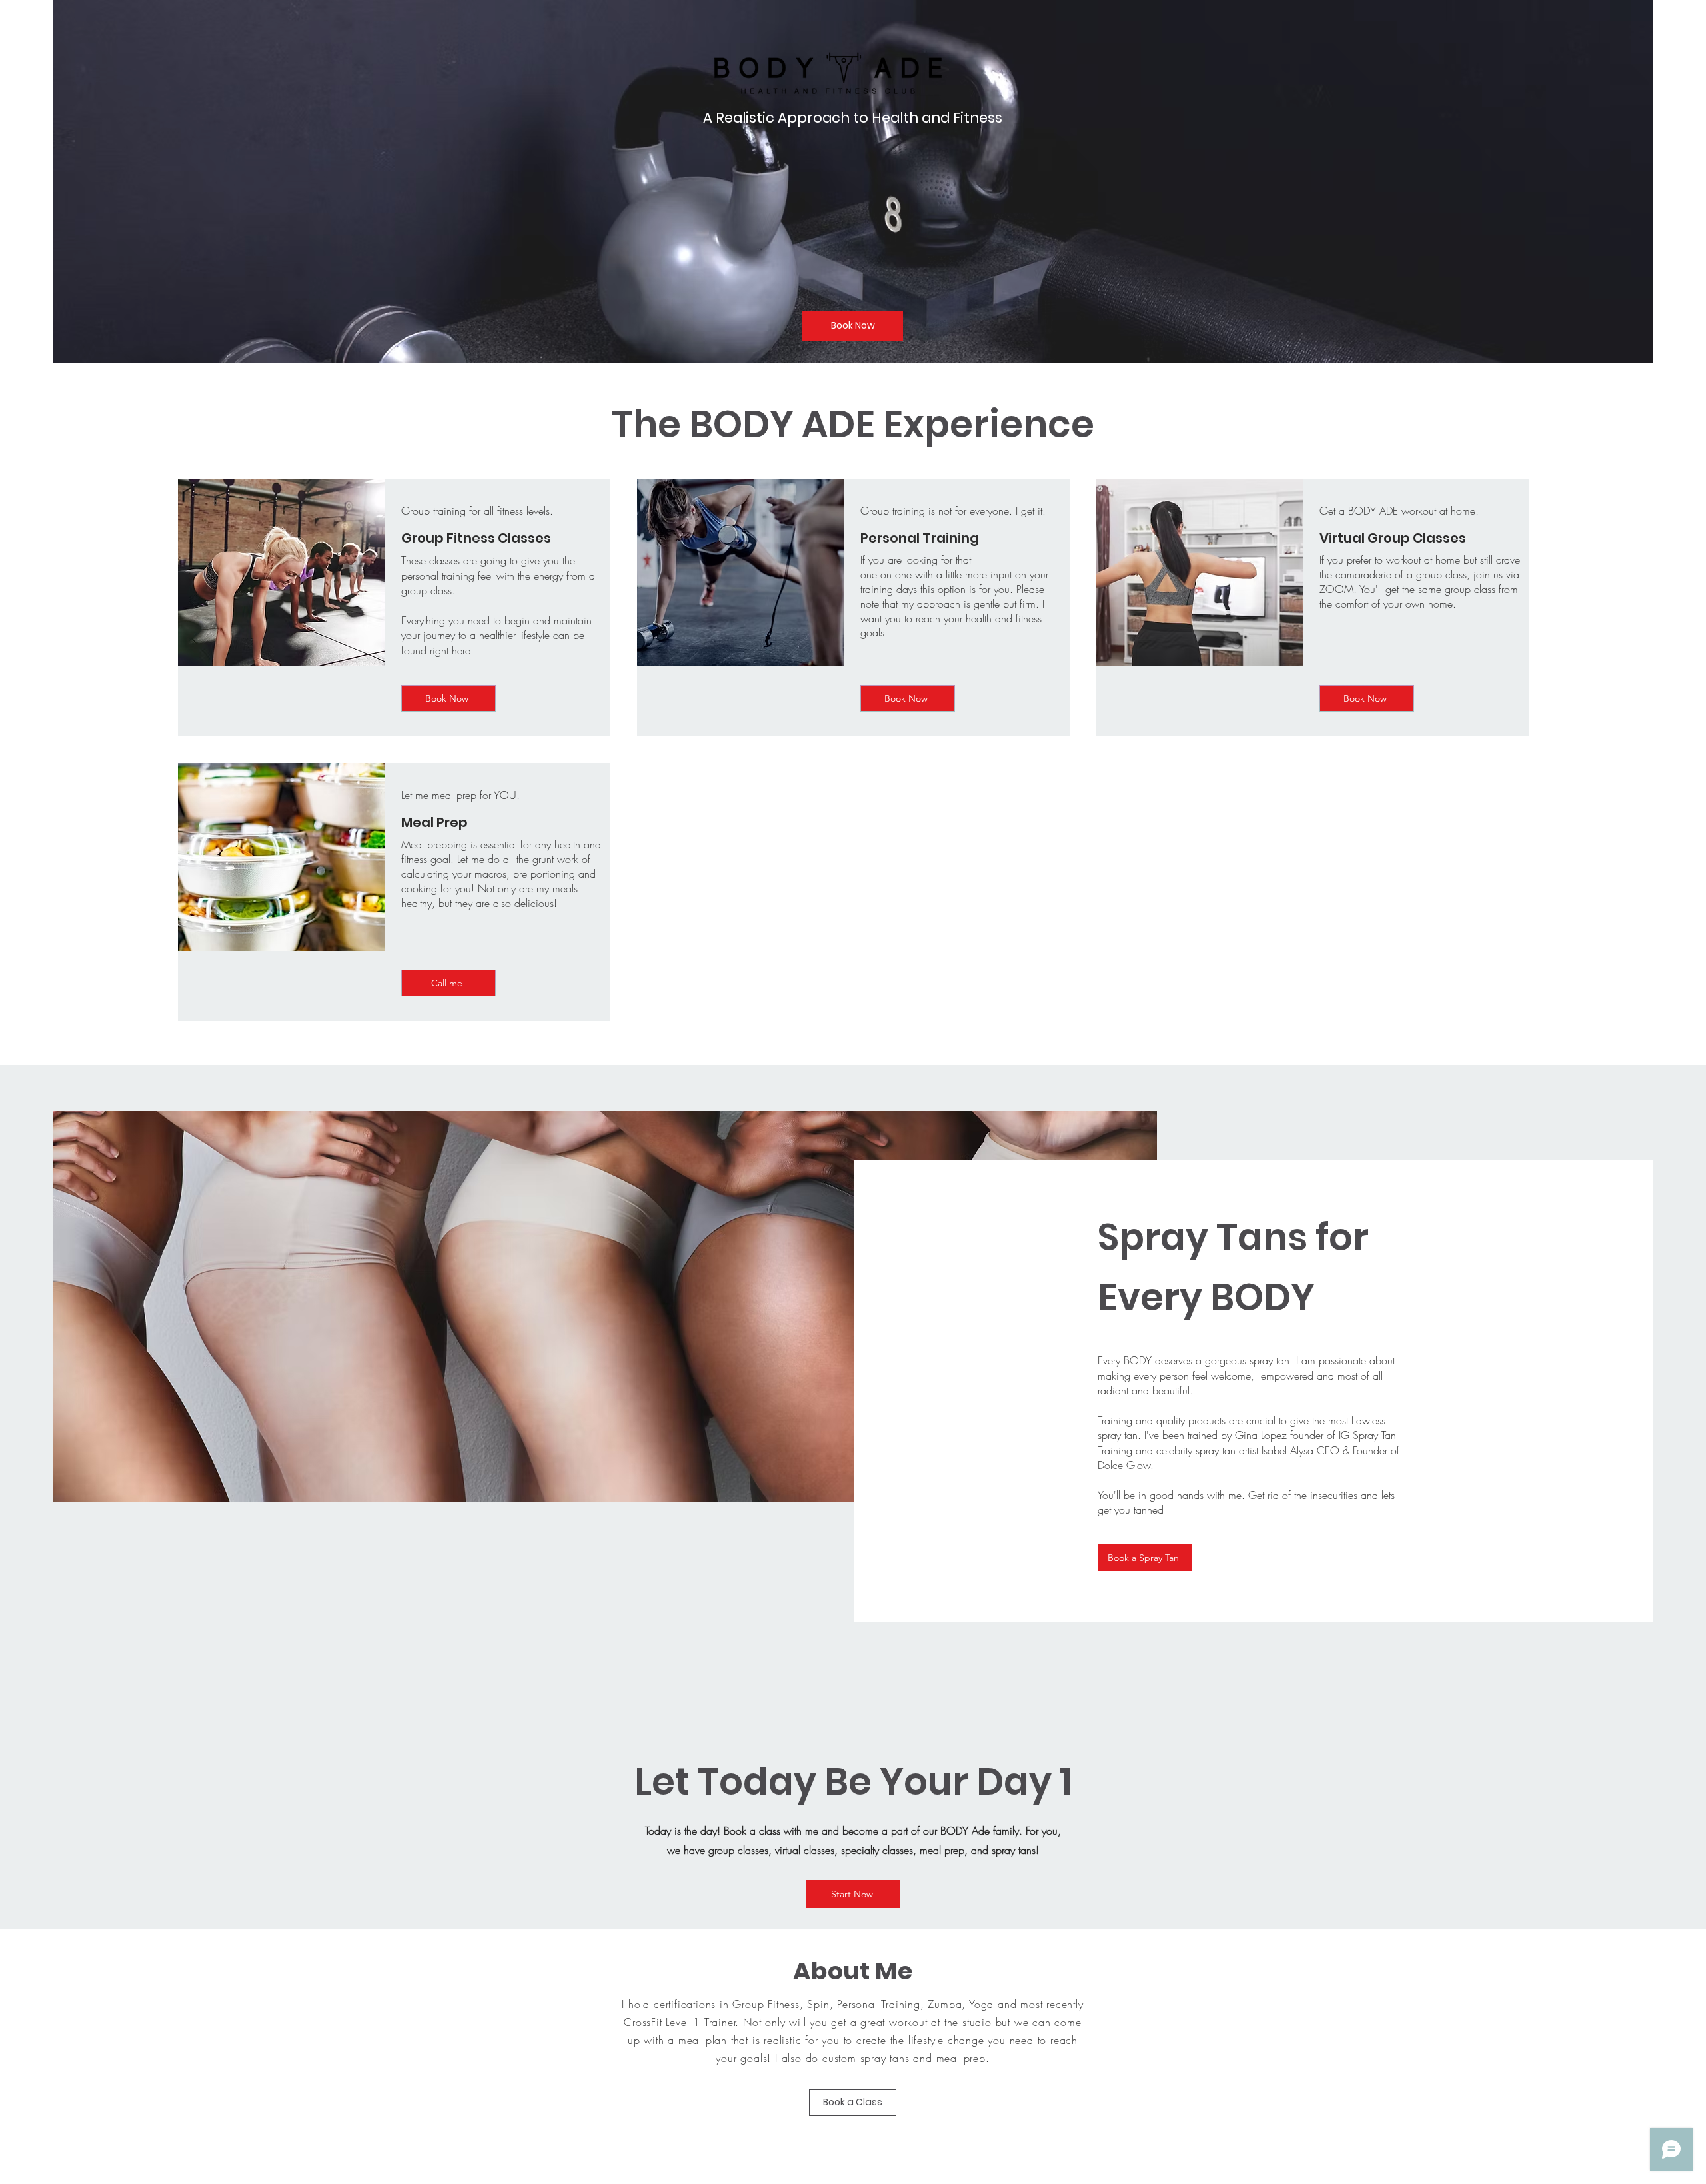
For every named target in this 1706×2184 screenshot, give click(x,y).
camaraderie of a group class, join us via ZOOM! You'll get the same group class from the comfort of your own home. (1419, 589)
